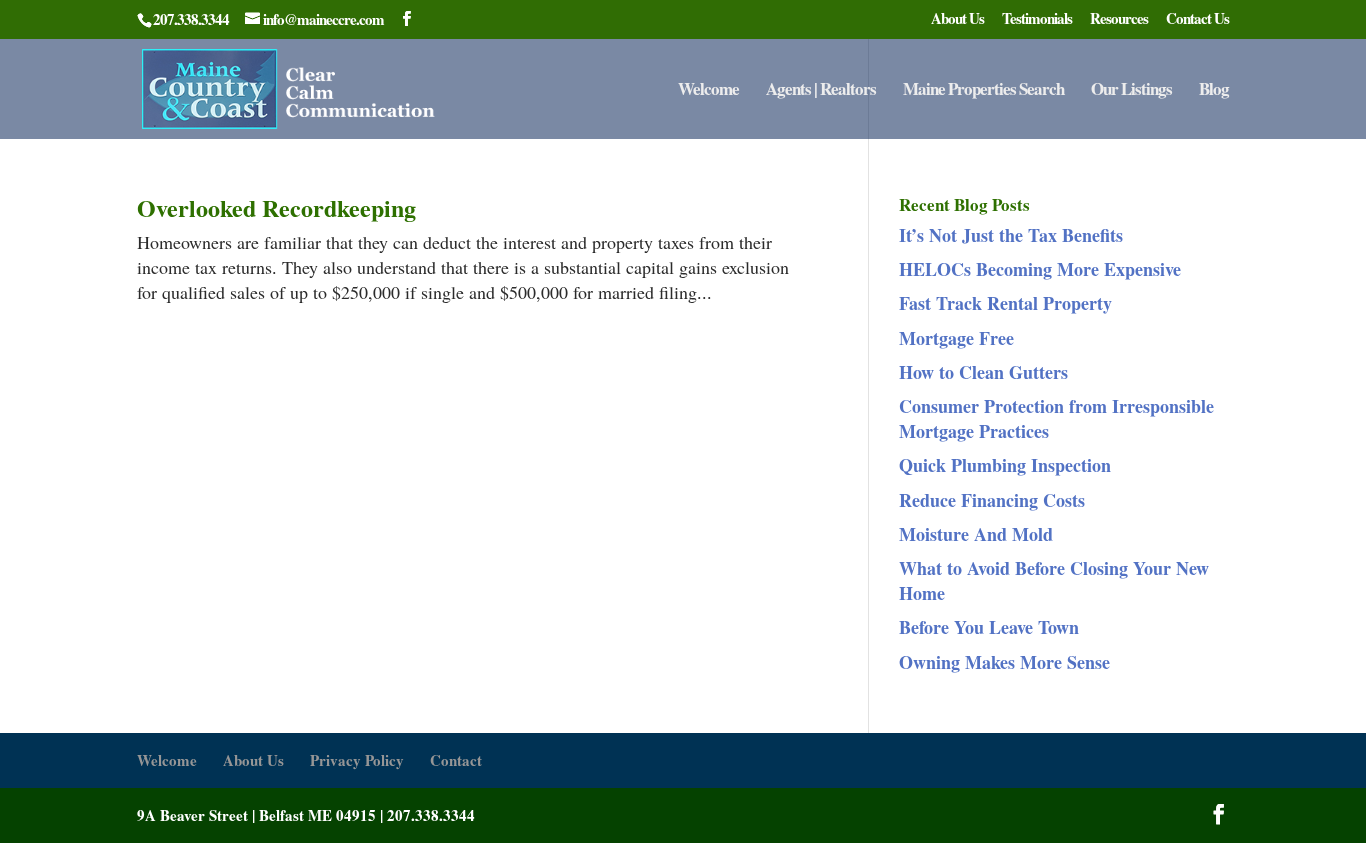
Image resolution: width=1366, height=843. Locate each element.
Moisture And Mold (976, 534)
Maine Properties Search (983, 91)
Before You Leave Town (989, 627)
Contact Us (1197, 20)
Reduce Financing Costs (992, 500)
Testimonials (1037, 20)
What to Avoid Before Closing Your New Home (1054, 580)
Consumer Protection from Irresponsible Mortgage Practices (1056, 418)
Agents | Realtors (821, 91)
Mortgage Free (956, 338)
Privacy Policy (357, 760)
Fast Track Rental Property (1005, 303)
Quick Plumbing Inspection (1005, 465)
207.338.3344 (431, 815)
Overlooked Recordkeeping (276, 207)
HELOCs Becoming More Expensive (1040, 269)
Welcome (708, 91)
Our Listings (1131, 91)
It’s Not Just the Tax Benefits (1011, 235)
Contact (456, 760)
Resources (1119, 20)
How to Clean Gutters (983, 372)
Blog (1214, 91)
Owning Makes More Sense (1004, 662)
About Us (957, 20)
